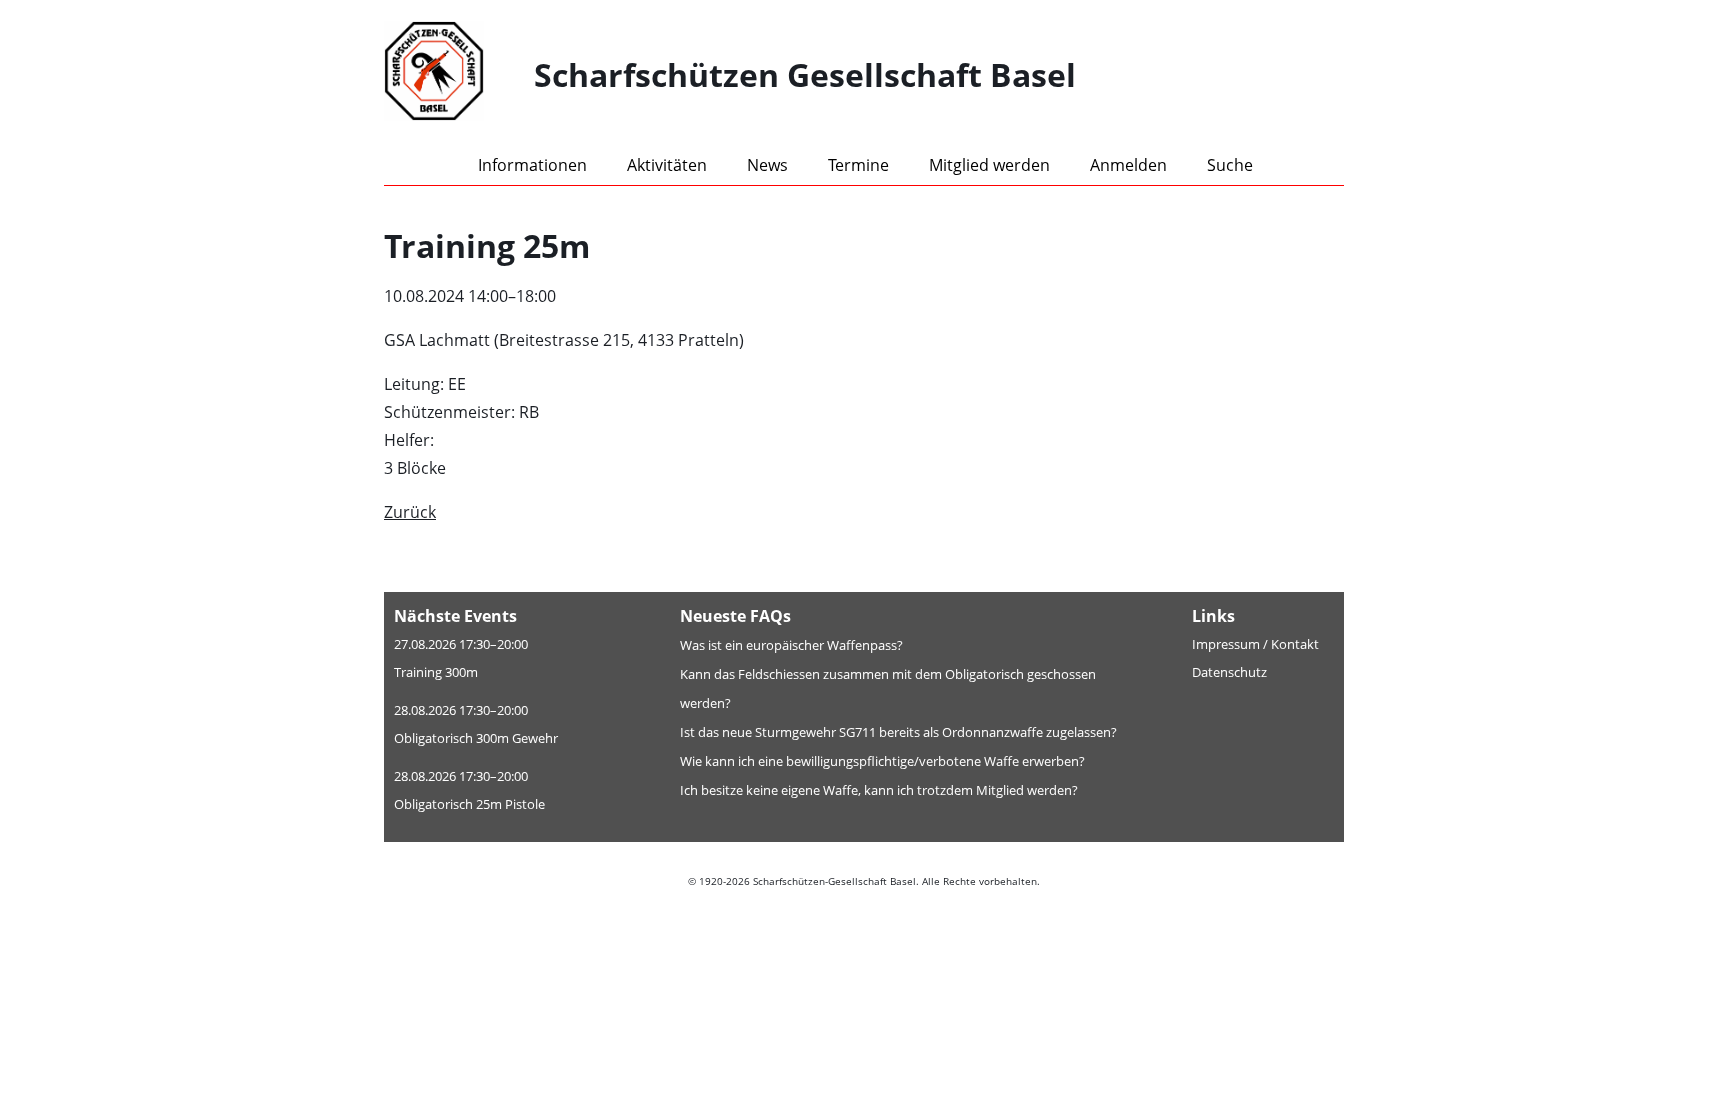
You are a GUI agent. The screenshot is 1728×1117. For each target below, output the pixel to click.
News (767, 165)
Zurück (410, 512)
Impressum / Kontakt (1255, 644)
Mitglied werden (989, 165)
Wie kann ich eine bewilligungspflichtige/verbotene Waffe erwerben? (882, 761)
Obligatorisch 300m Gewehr (476, 738)
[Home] (459, 75)
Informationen (532, 165)
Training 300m (436, 672)
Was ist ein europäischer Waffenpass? (791, 645)
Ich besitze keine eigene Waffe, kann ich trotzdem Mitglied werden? (879, 790)
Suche (1230, 165)
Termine (858, 165)
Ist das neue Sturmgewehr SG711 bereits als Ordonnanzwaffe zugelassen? (898, 732)
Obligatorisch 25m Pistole (469, 804)
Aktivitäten (667, 165)
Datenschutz (1229, 672)
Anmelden (1128, 165)
